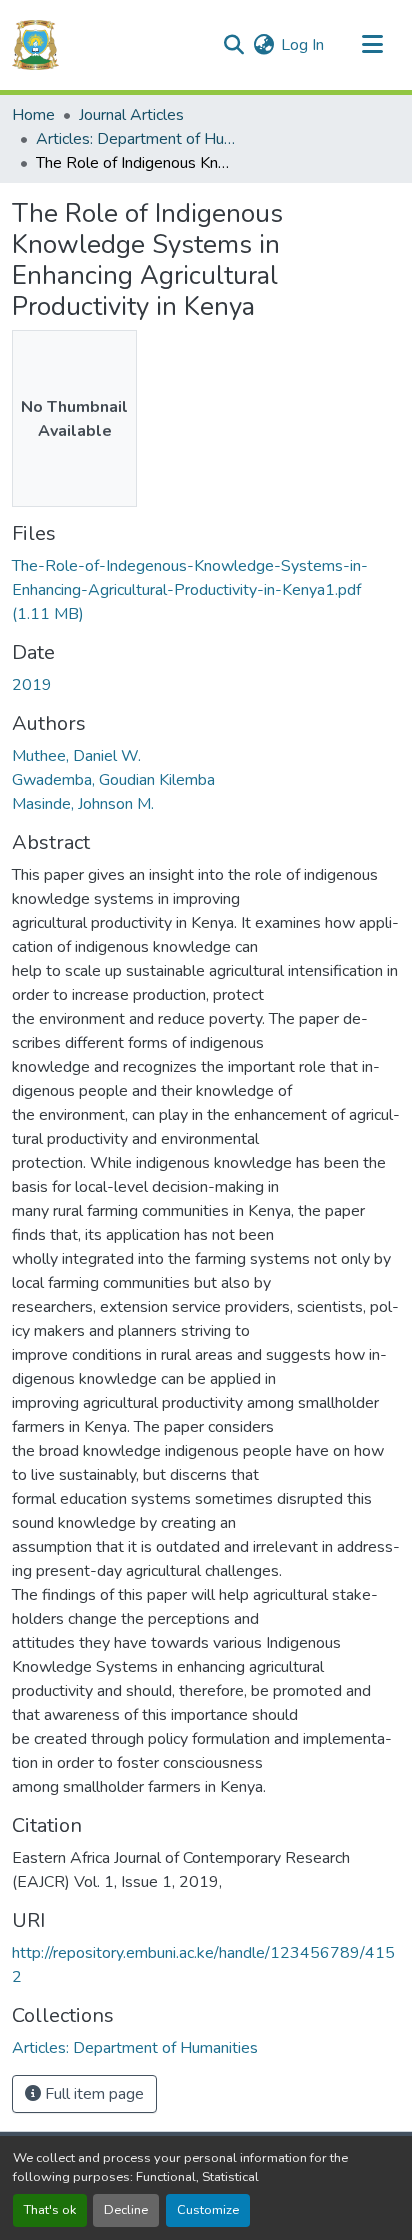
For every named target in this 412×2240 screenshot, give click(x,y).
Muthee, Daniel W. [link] (76, 756)
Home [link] (33, 115)
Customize (208, 2210)
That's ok (50, 2210)
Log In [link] (302, 45)
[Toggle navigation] (372, 45)
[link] (206, 590)
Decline (126, 2210)
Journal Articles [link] (131, 115)
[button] (35, 45)
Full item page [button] (92, 2094)
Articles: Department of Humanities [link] (136, 139)
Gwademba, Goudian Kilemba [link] (113, 780)
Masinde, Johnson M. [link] (83, 804)
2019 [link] (32, 685)
